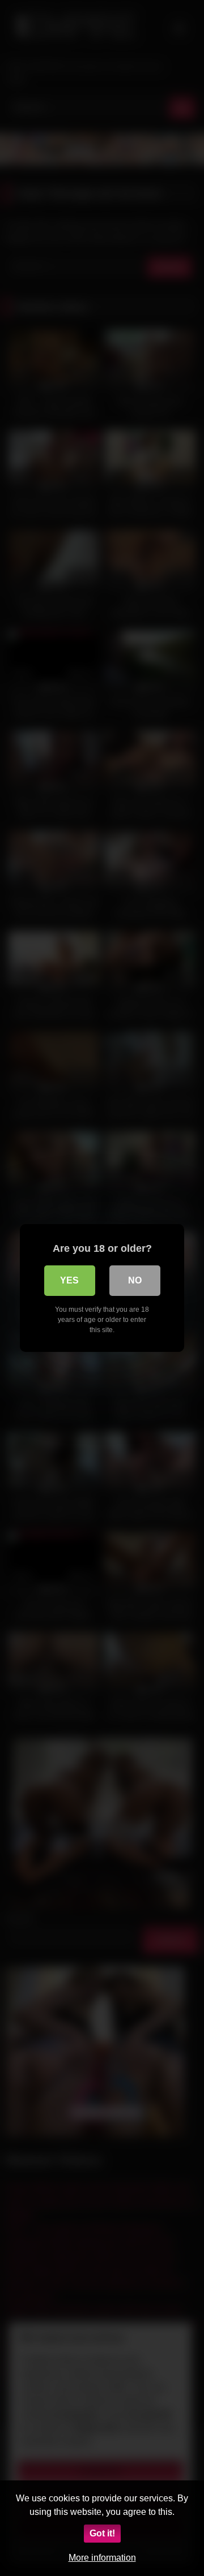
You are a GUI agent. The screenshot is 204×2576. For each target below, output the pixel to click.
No (135, 1280)
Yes (69, 1280)
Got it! (102, 2533)
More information (102, 2558)
